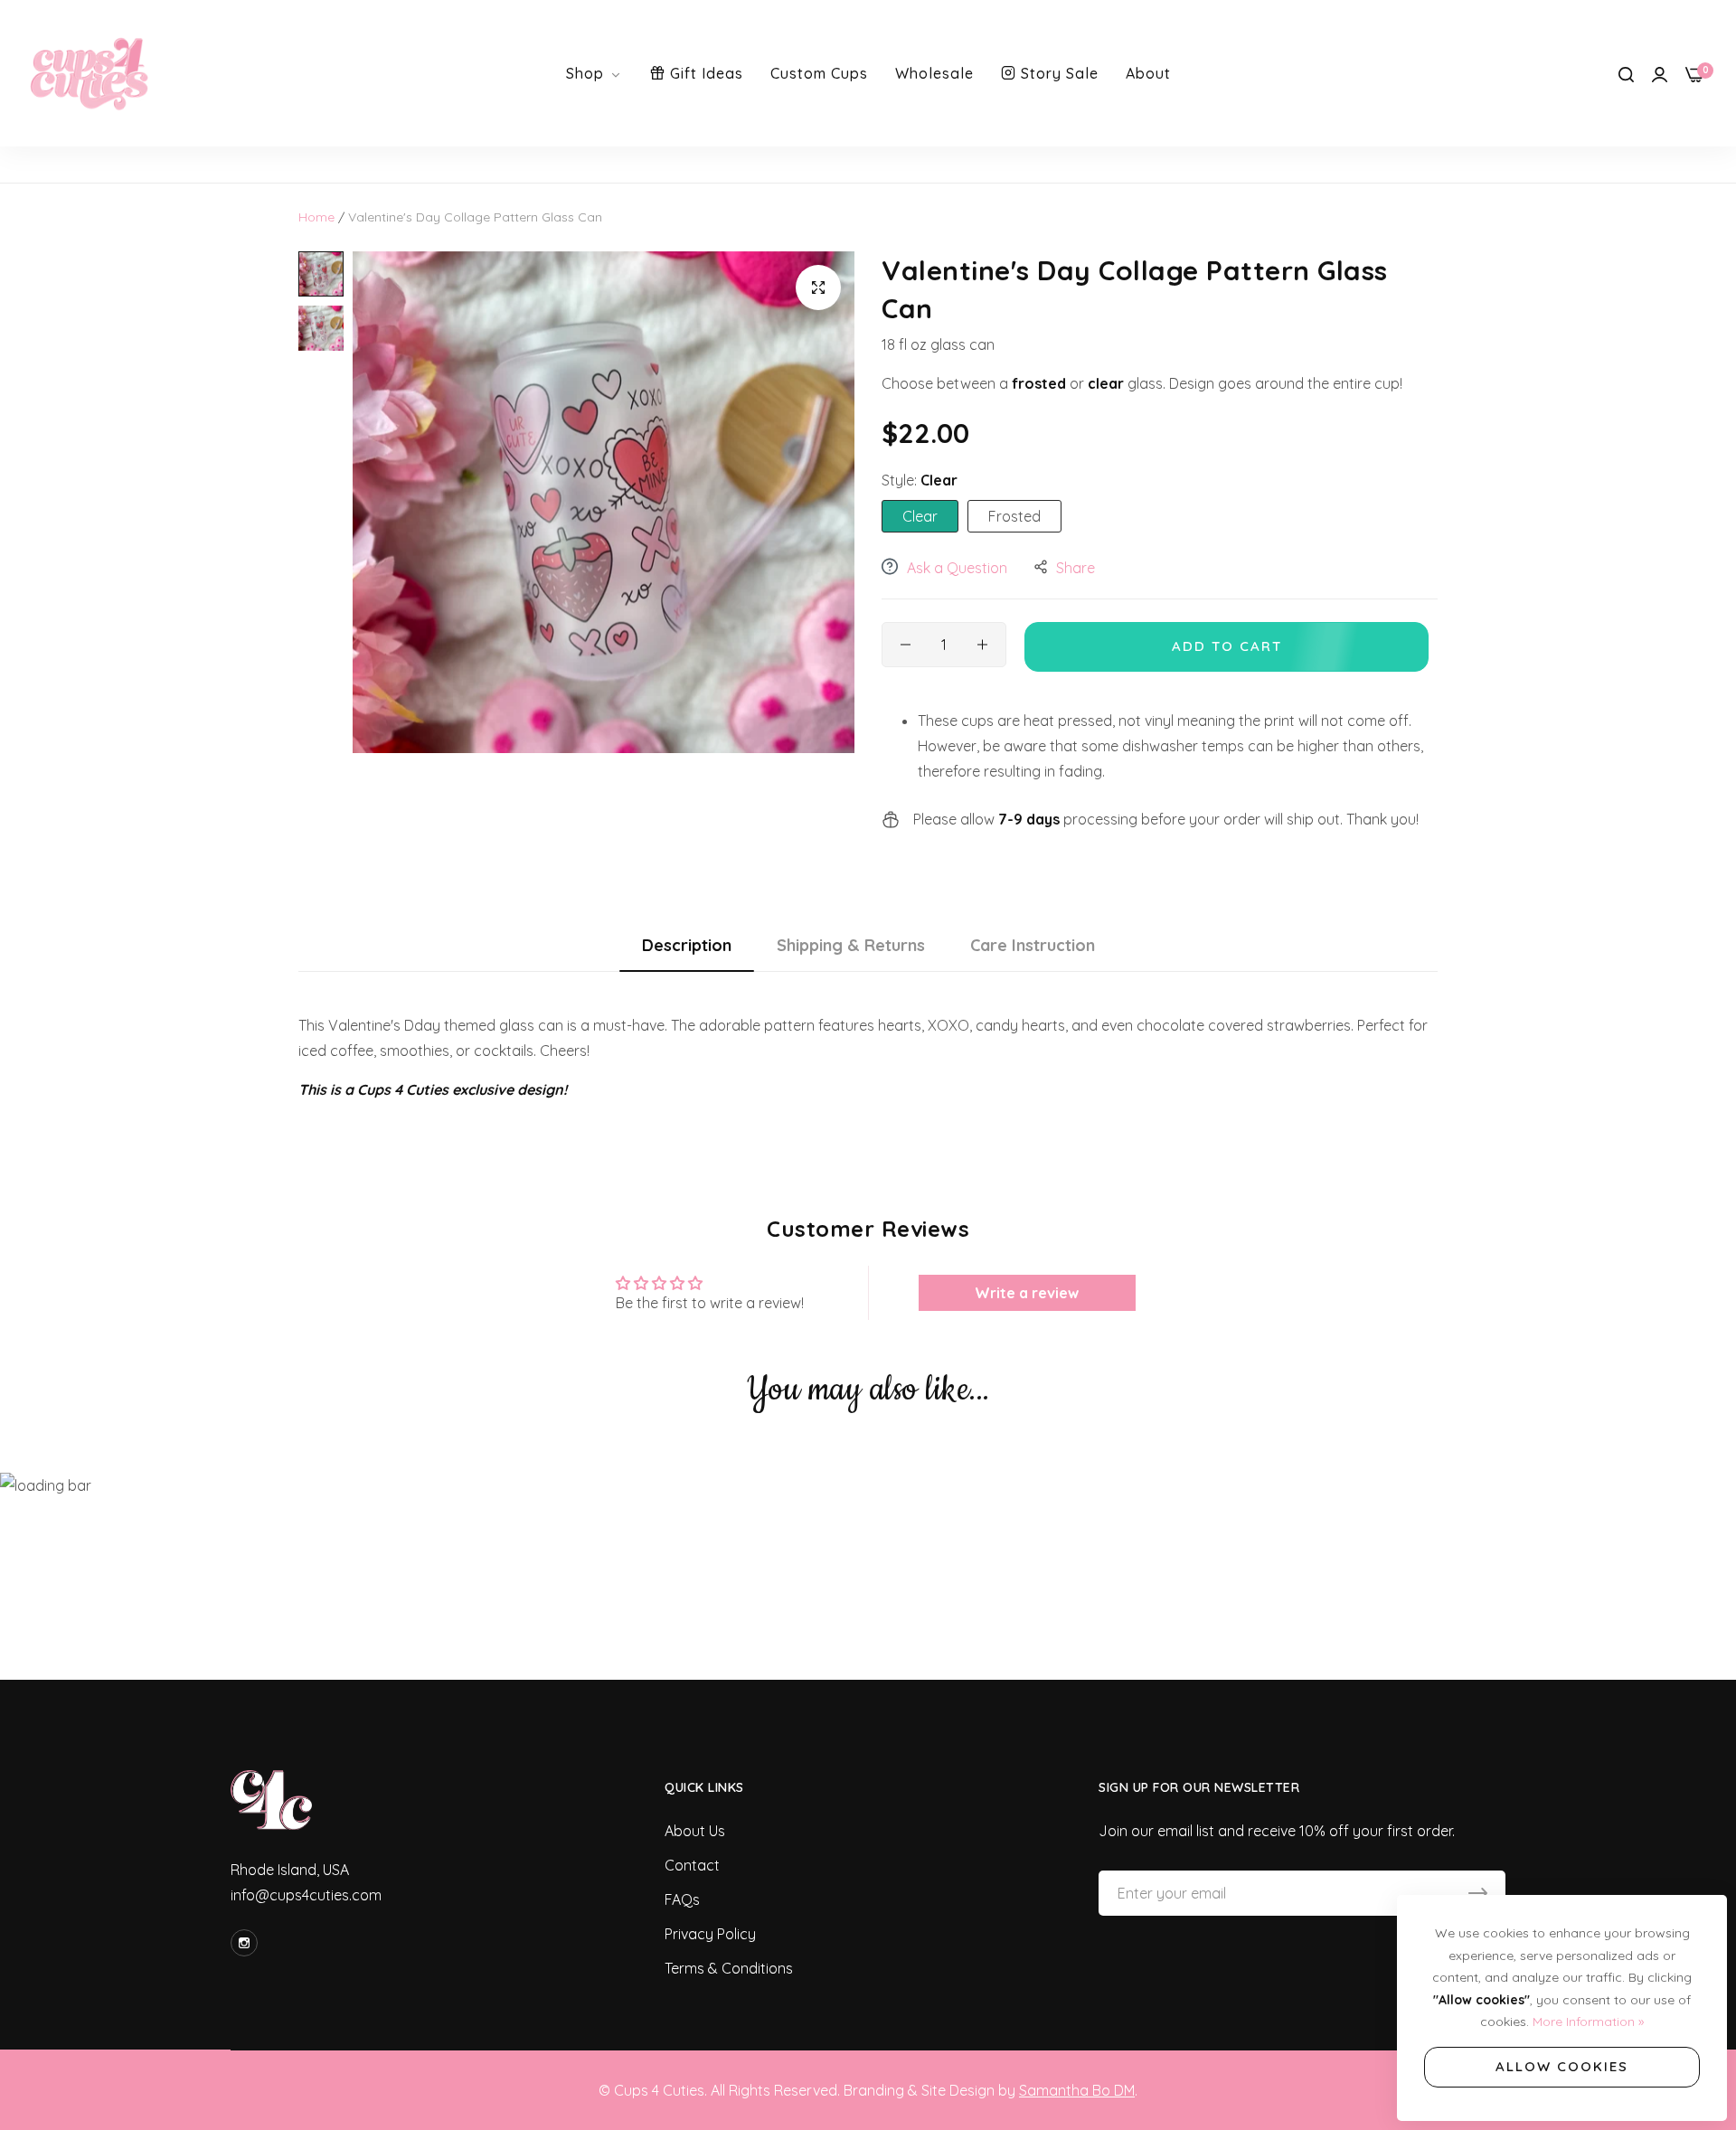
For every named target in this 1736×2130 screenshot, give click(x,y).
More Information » (1588, 2022)
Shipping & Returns (851, 945)
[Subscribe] (1478, 1893)
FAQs (682, 1899)
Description (687, 945)
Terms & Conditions (729, 1968)
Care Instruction (1033, 945)
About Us (695, 1831)
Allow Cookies (1562, 2066)
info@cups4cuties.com (306, 1895)
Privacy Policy (710, 1934)
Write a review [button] (1027, 1293)
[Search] (1626, 73)
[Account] (1660, 73)
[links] (247, 1943)
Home (316, 217)
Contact (692, 1865)
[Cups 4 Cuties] (90, 73)
